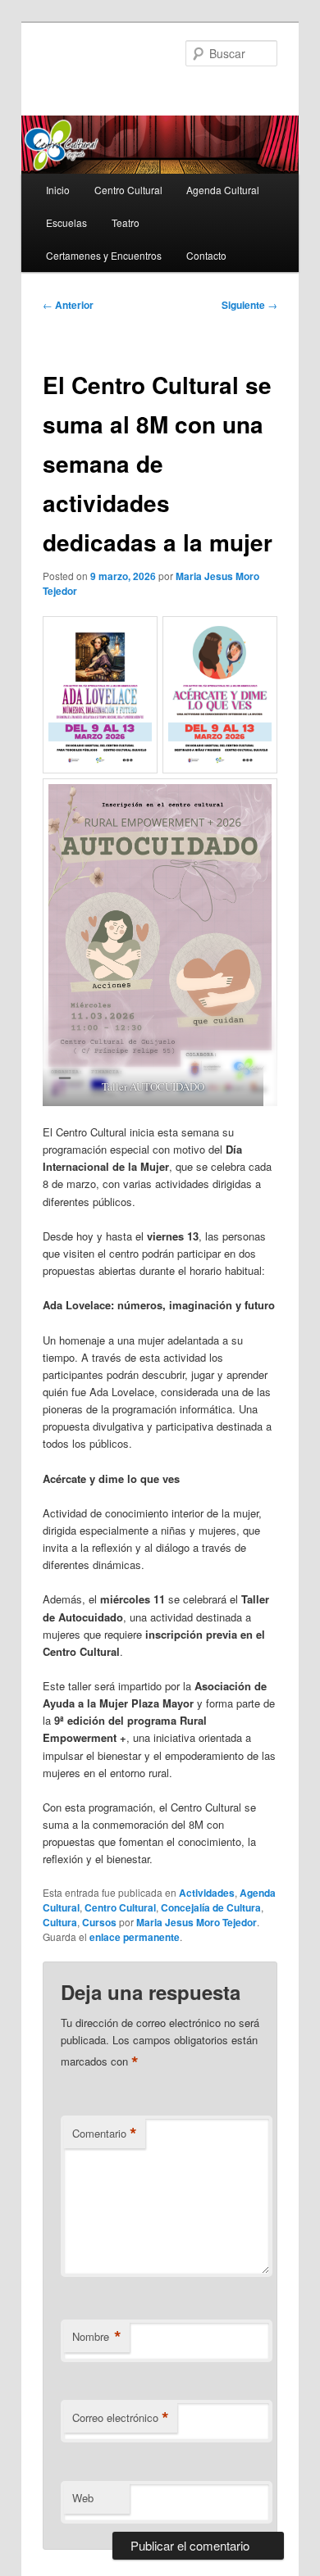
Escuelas (66, 222)
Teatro (126, 222)
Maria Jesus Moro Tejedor (197, 1922)
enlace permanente (135, 1937)
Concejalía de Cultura (211, 1907)
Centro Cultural (128, 190)
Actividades (207, 1893)
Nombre (97, 2337)
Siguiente (249, 305)
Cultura (60, 1922)
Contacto (206, 255)
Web (83, 2498)
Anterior (68, 305)
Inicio (58, 190)
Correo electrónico (121, 2418)
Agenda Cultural (223, 190)
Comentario (105, 2134)
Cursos (99, 1922)
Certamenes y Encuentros (104, 255)
